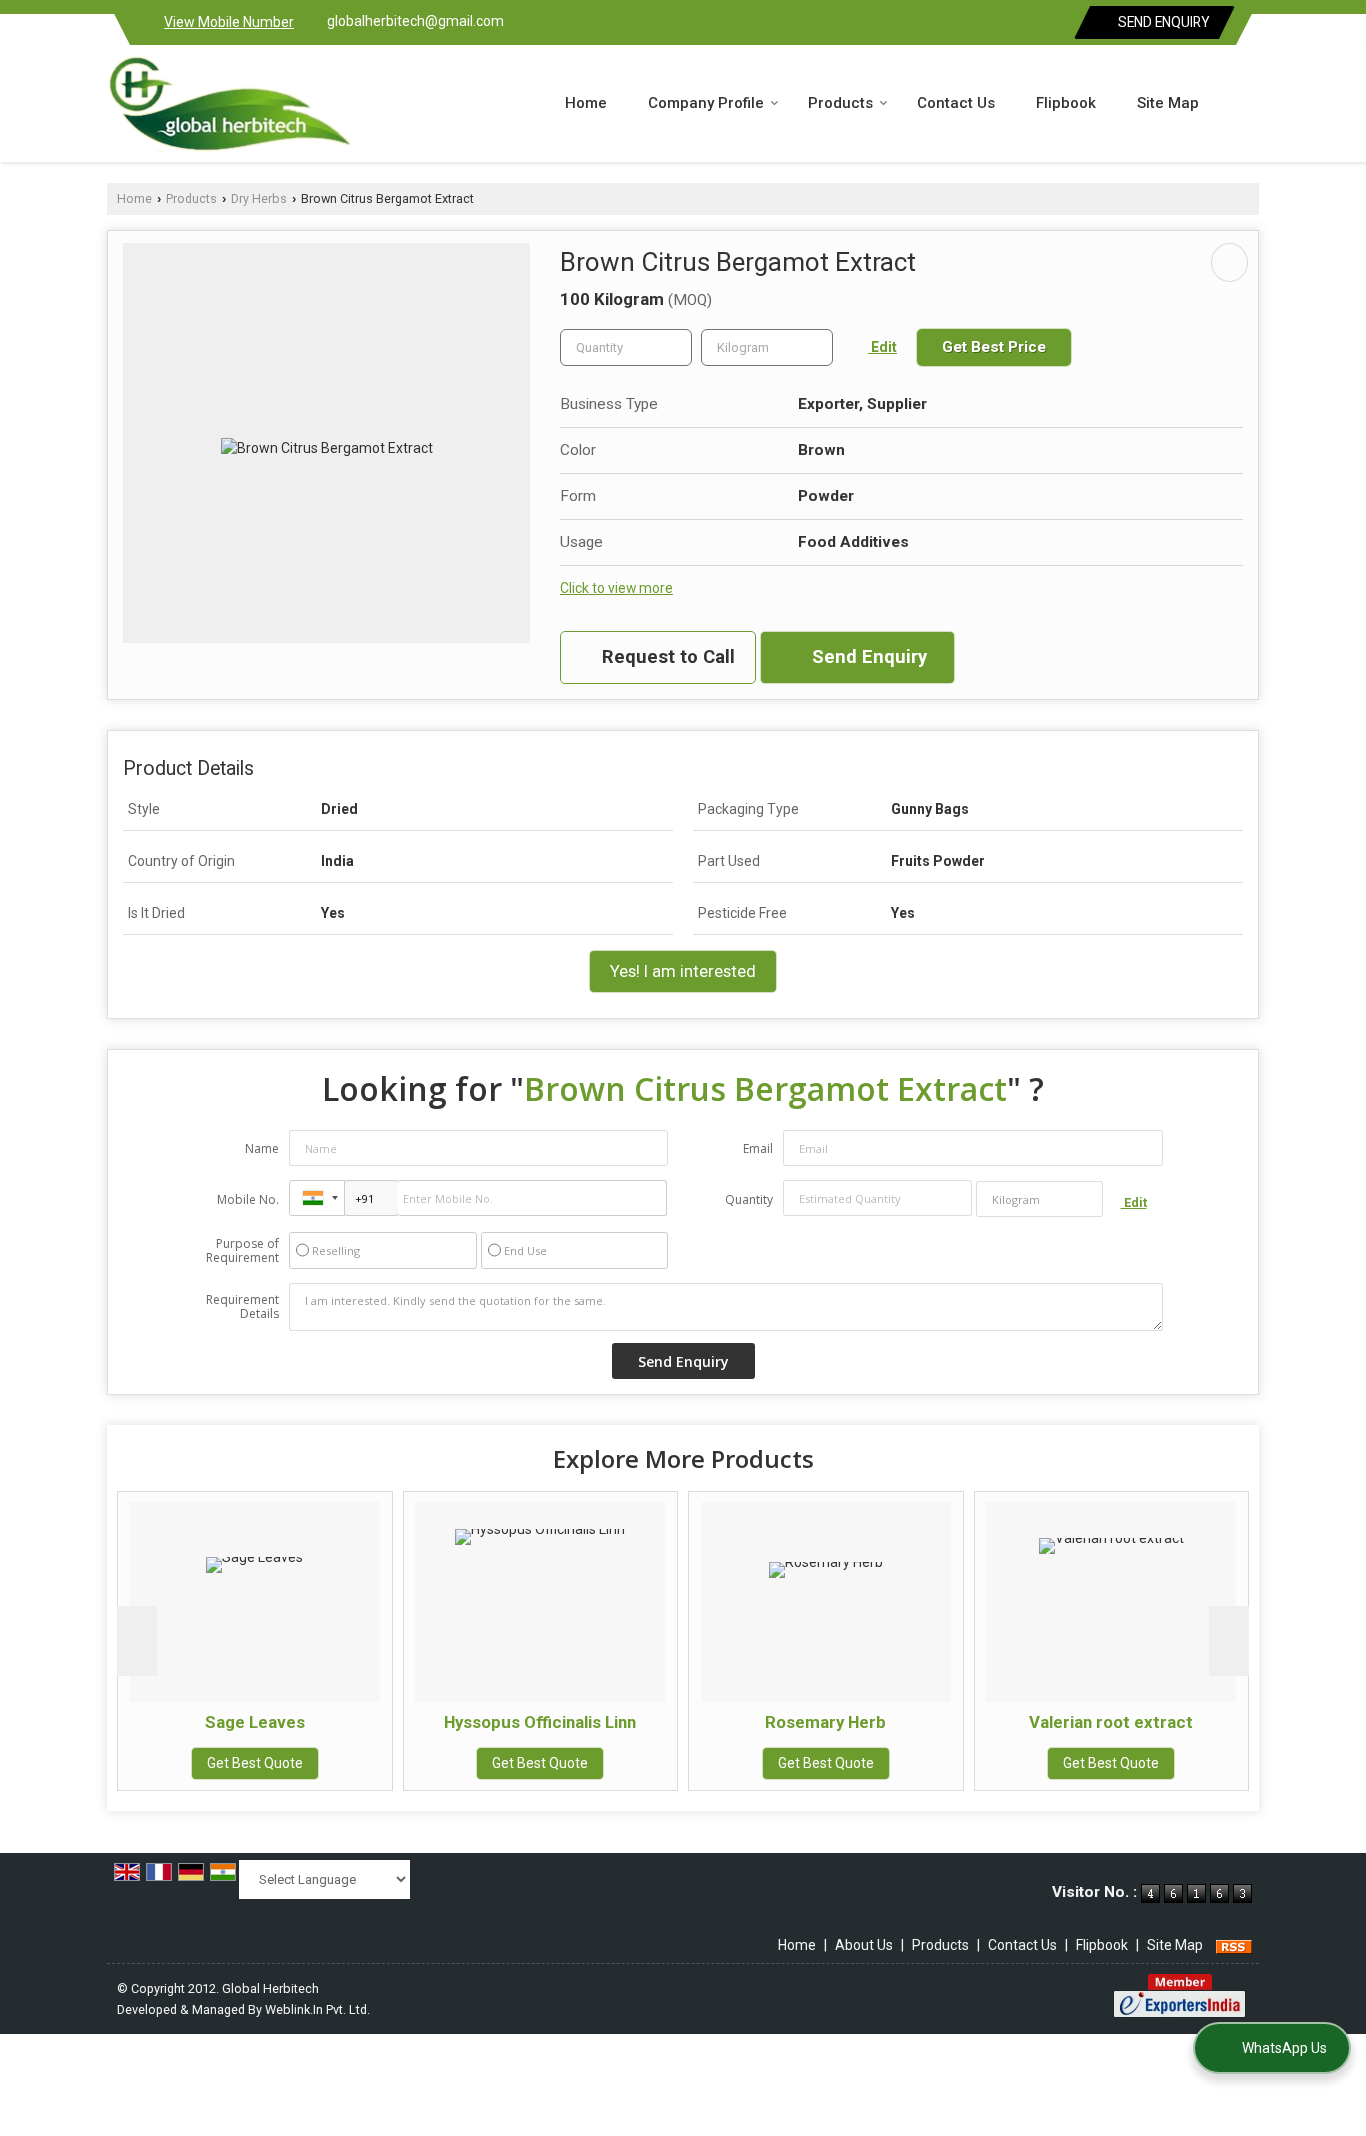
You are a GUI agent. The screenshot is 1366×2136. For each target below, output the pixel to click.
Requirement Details (242, 1307)
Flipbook (1066, 103)
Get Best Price (994, 347)
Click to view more (616, 588)
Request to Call (666, 657)
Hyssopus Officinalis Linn (540, 1722)
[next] (1229, 1641)
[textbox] (767, 347)
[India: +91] (317, 1198)
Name (262, 1148)
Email (758, 1148)
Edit (882, 347)
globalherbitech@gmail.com (415, 21)
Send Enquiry (1162, 22)
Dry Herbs (259, 198)
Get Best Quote (255, 1763)
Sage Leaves (255, 1722)
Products (840, 103)
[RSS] (1234, 1945)
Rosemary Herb (825, 1722)
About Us (864, 1945)
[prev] (137, 1641)
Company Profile (706, 103)
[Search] (1246, 102)
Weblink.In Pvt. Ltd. (317, 2009)
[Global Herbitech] (229, 103)
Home (586, 103)
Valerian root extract (1111, 1722)
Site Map (1168, 103)
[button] (229, 22)
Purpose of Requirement (242, 1251)
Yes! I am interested (683, 971)
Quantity (749, 1199)
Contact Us (956, 103)
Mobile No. (248, 1199)
